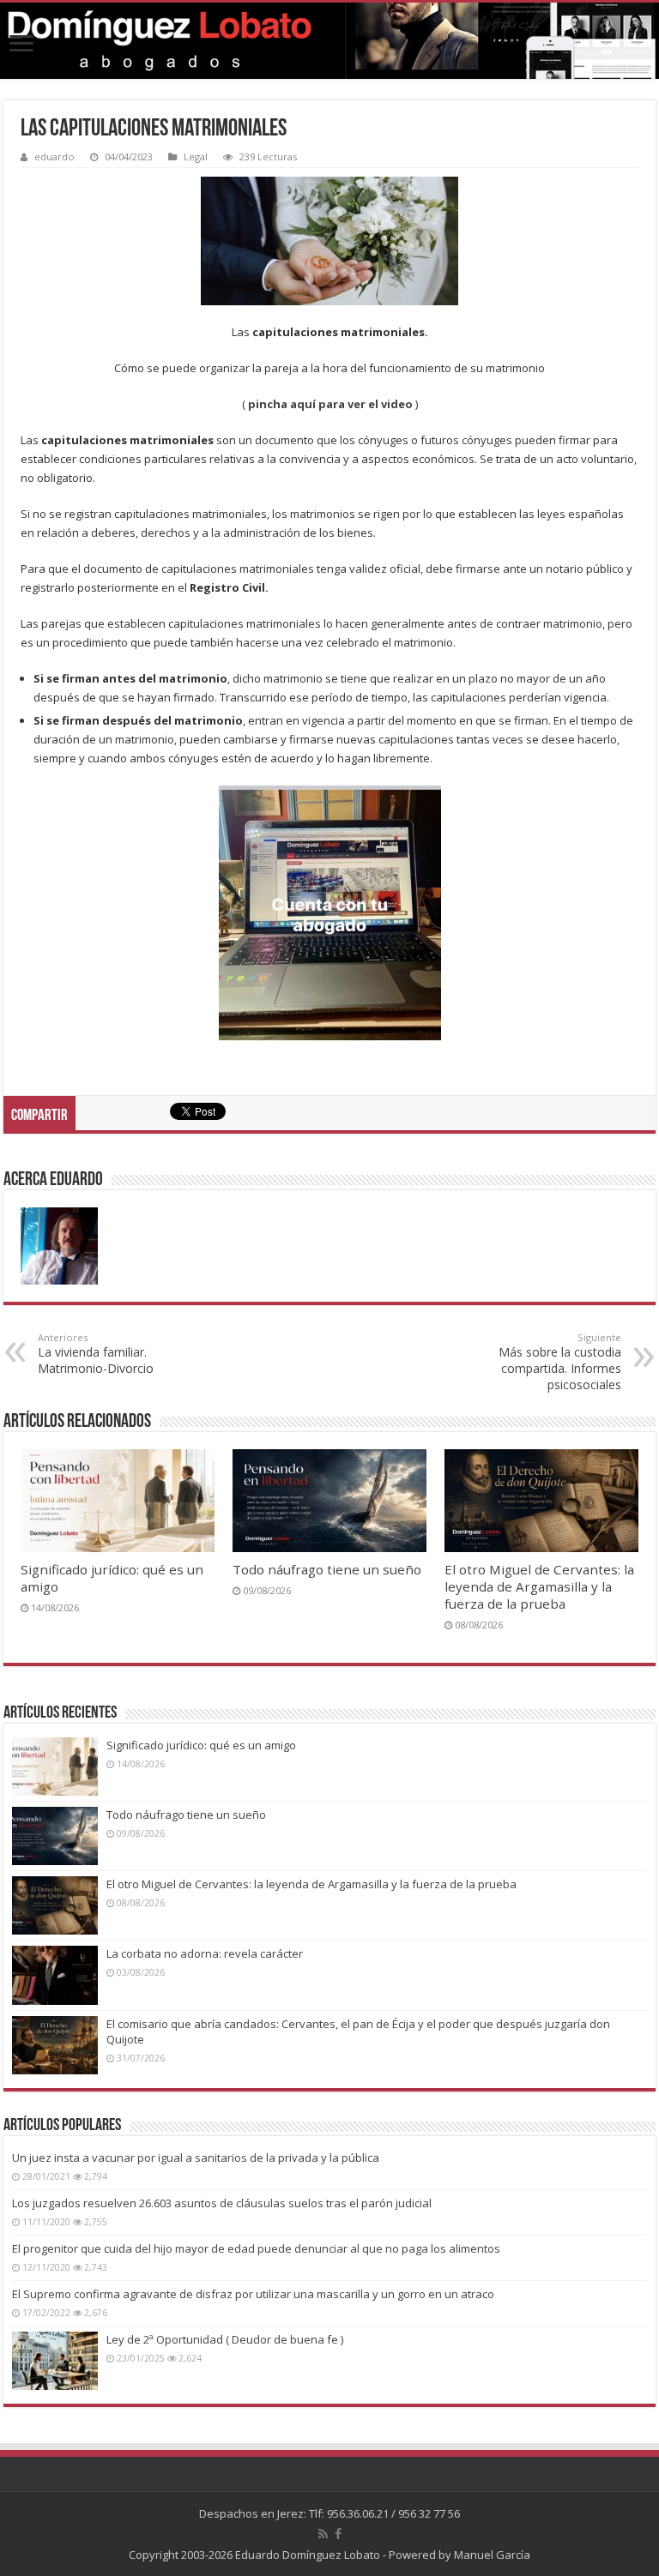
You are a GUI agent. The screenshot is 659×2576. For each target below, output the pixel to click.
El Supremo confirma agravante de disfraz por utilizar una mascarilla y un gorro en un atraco (253, 2294)
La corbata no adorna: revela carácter (205, 1953)
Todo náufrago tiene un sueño (327, 1569)
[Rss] (323, 2534)
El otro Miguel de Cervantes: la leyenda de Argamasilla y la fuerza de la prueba (539, 1586)
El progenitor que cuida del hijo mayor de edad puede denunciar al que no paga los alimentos (256, 2248)
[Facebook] (338, 2534)
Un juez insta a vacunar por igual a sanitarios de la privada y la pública (196, 2158)
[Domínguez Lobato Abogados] (329, 41)
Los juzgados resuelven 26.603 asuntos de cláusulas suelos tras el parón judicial (222, 2203)
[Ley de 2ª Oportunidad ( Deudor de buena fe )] (55, 2361)
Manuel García (492, 2555)
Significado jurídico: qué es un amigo (201, 1745)
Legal (196, 156)
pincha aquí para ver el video (330, 404)
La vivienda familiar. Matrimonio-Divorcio (96, 1354)
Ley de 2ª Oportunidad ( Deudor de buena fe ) (225, 2339)
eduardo (54, 156)
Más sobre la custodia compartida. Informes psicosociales (560, 1362)
